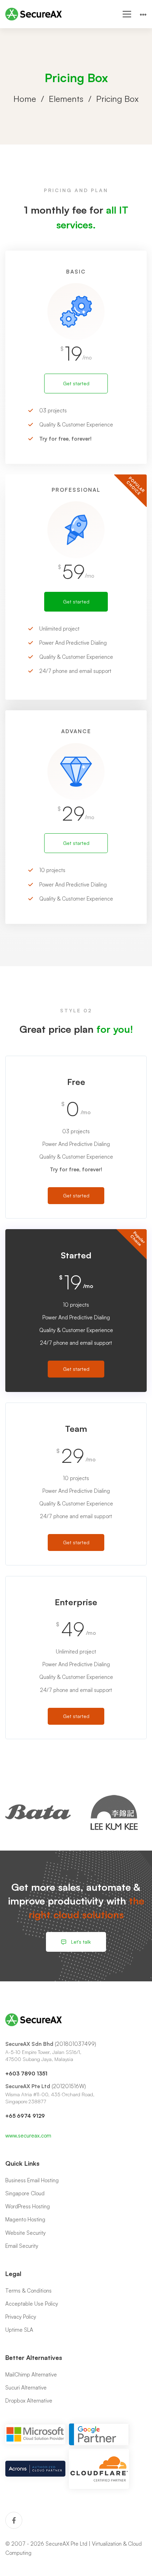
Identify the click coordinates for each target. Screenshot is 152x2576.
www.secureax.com (28, 2136)
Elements (66, 99)
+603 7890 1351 (26, 2074)
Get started (76, 383)
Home (25, 99)
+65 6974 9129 (25, 2116)
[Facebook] (14, 2520)
